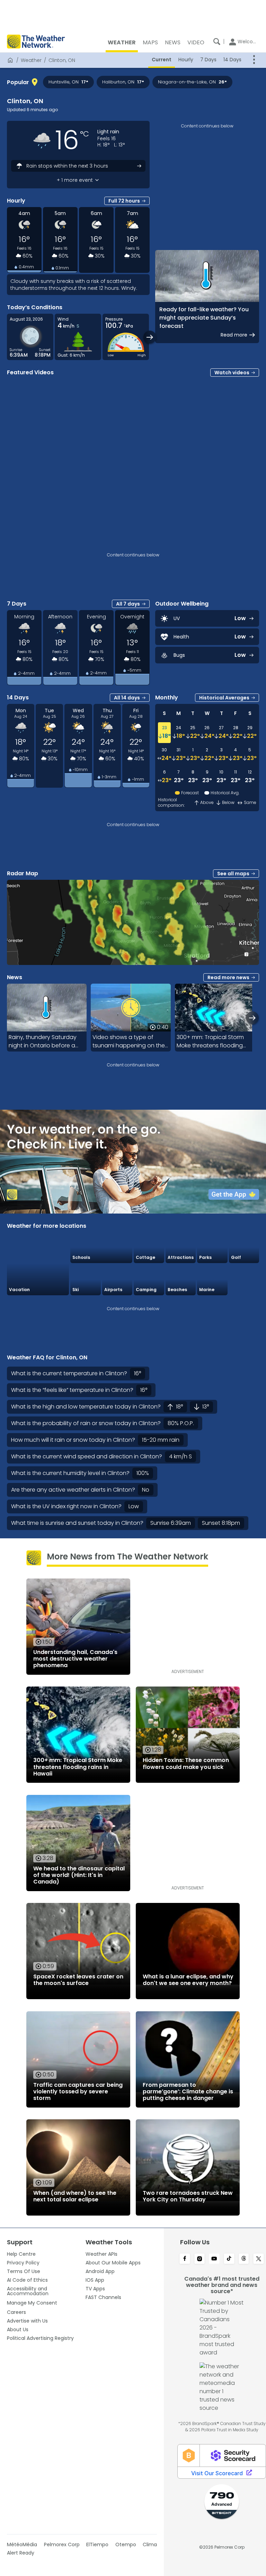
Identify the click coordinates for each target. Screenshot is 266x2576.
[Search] (217, 42)
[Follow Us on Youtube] (214, 2259)
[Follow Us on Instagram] (200, 2259)
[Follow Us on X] (259, 2259)
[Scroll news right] (252, 1018)
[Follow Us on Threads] (244, 2259)
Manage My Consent (32, 2303)
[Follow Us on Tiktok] (229, 2259)
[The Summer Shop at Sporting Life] (244, 1280)
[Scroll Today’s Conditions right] (150, 337)
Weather (31, 60)
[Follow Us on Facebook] (185, 2259)
